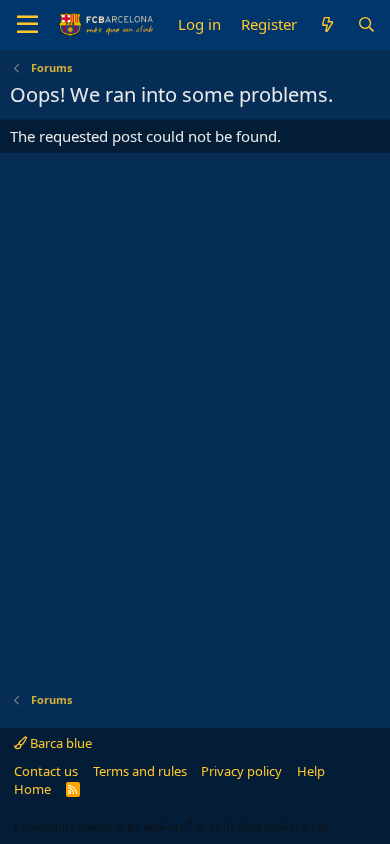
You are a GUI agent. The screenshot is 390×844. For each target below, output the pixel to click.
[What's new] (326, 24)
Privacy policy (241, 771)
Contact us (46, 771)
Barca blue (59, 743)
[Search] (366, 24)
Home (32, 789)
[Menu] (27, 25)
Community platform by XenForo (172, 826)
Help (311, 771)
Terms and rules (140, 771)
